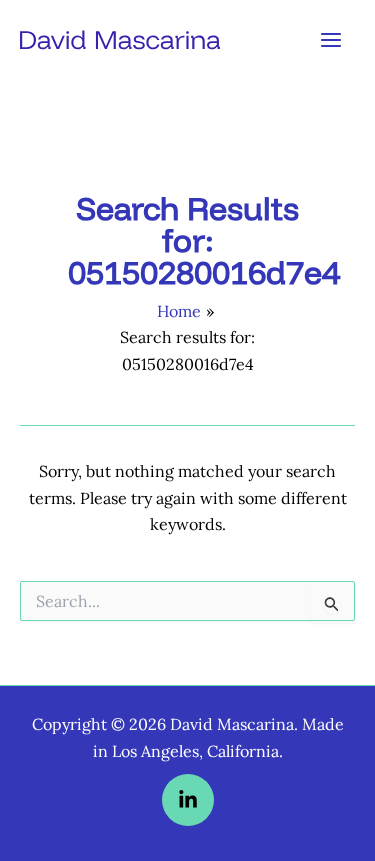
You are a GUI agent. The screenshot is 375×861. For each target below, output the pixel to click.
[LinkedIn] (188, 800)
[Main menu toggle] (331, 40)
